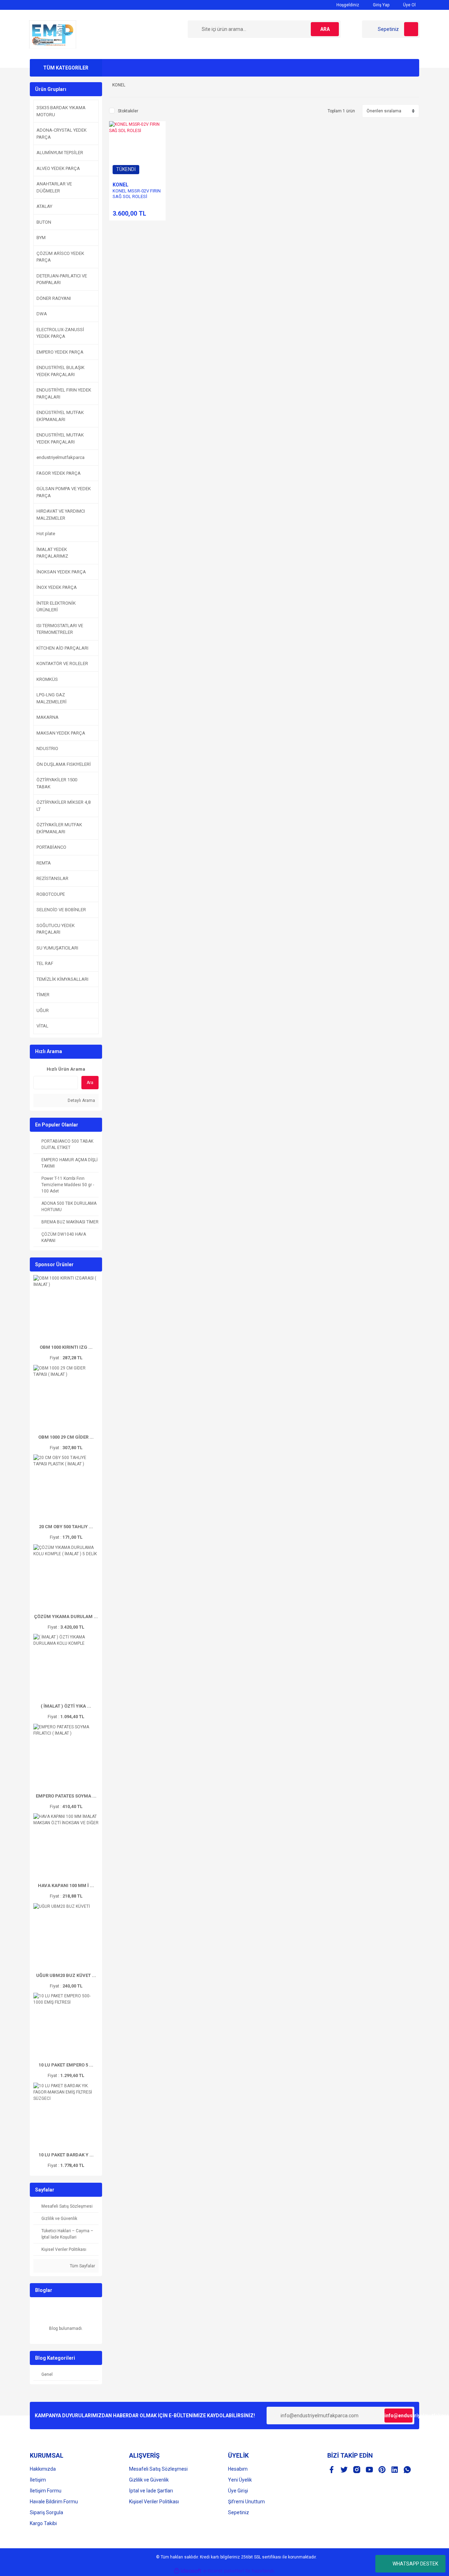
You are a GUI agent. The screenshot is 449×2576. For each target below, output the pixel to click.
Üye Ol (409, 5)
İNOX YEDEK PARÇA (57, 587)
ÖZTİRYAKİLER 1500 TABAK (57, 783)
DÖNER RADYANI (54, 298)
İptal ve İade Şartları (151, 2491)
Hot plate (46, 534)
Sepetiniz (239, 2512)
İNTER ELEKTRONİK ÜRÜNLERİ (56, 607)
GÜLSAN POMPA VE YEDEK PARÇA (64, 492)
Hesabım (238, 2469)
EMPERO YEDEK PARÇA (60, 352)
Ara (90, 1083)
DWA (42, 314)
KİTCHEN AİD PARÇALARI (62, 648)
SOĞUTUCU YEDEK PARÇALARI (56, 929)
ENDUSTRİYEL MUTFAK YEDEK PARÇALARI (60, 438)
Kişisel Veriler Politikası (154, 2502)
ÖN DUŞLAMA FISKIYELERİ (64, 764)
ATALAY (44, 206)
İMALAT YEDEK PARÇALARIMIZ (52, 553)
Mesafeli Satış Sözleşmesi (158, 2469)
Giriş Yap (381, 5)
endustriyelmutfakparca (61, 457)
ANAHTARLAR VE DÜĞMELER (54, 187)
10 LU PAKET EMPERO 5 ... (66, 2065)
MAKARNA (48, 717)
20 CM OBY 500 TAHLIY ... (66, 1527)
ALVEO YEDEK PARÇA (58, 168)
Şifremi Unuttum (246, 2502)
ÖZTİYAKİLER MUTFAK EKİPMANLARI (59, 828)
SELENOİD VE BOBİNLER (61, 910)
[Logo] (53, 34)
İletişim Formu (46, 2491)
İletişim (38, 2480)
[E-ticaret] (224, 2571)
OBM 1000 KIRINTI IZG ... (66, 1347)
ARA (325, 29)
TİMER (43, 995)
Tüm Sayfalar (82, 2266)
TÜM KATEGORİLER (66, 68)
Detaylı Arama (81, 1100)
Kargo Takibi (43, 2523)
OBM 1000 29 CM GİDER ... (66, 1437)
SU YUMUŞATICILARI (57, 948)
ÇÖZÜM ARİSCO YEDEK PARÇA (60, 257)
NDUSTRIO (47, 748)
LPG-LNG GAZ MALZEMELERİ (52, 698)
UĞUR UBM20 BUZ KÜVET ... (66, 1975)
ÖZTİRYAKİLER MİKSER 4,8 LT (63, 806)
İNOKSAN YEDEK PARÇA (61, 572)
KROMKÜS (47, 679)
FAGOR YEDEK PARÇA (59, 473)
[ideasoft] (188, 2571)
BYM (41, 238)
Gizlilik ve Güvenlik (149, 2480)
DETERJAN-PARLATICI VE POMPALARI (62, 279)
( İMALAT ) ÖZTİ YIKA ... (66, 1706)
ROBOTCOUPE (51, 894)
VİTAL (42, 1026)
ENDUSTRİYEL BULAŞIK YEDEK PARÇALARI (61, 371)
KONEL (120, 185)
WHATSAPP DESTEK (415, 2564)
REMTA (44, 863)
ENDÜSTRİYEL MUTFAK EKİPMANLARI (60, 416)
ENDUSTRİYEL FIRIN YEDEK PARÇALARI (64, 393)
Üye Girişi (238, 2491)
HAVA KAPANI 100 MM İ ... (66, 1885)
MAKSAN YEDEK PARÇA (61, 733)
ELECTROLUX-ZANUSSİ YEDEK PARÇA (60, 333)
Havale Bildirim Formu (54, 2502)
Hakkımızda (43, 2469)
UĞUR (43, 1010)
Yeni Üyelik (240, 2480)
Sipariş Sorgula (46, 2512)
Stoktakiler (128, 111)
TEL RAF (45, 963)
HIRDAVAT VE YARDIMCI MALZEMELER (61, 515)
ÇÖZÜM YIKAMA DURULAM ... (66, 1616)
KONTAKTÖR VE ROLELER (62, 663)
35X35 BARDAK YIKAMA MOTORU (61, 111)
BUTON (44, 222)
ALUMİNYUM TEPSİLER (60, 153)
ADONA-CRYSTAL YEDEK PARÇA (62, 134)
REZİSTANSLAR (52, 878)
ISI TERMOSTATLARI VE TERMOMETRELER (60, 629)
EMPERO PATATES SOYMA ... (66, 1796)
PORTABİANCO (51, 847)
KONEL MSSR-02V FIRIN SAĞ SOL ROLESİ (137, 194)
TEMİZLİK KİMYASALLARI (62, 979)
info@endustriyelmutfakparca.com (398, 2416)
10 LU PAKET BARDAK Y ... (66, 2155)
